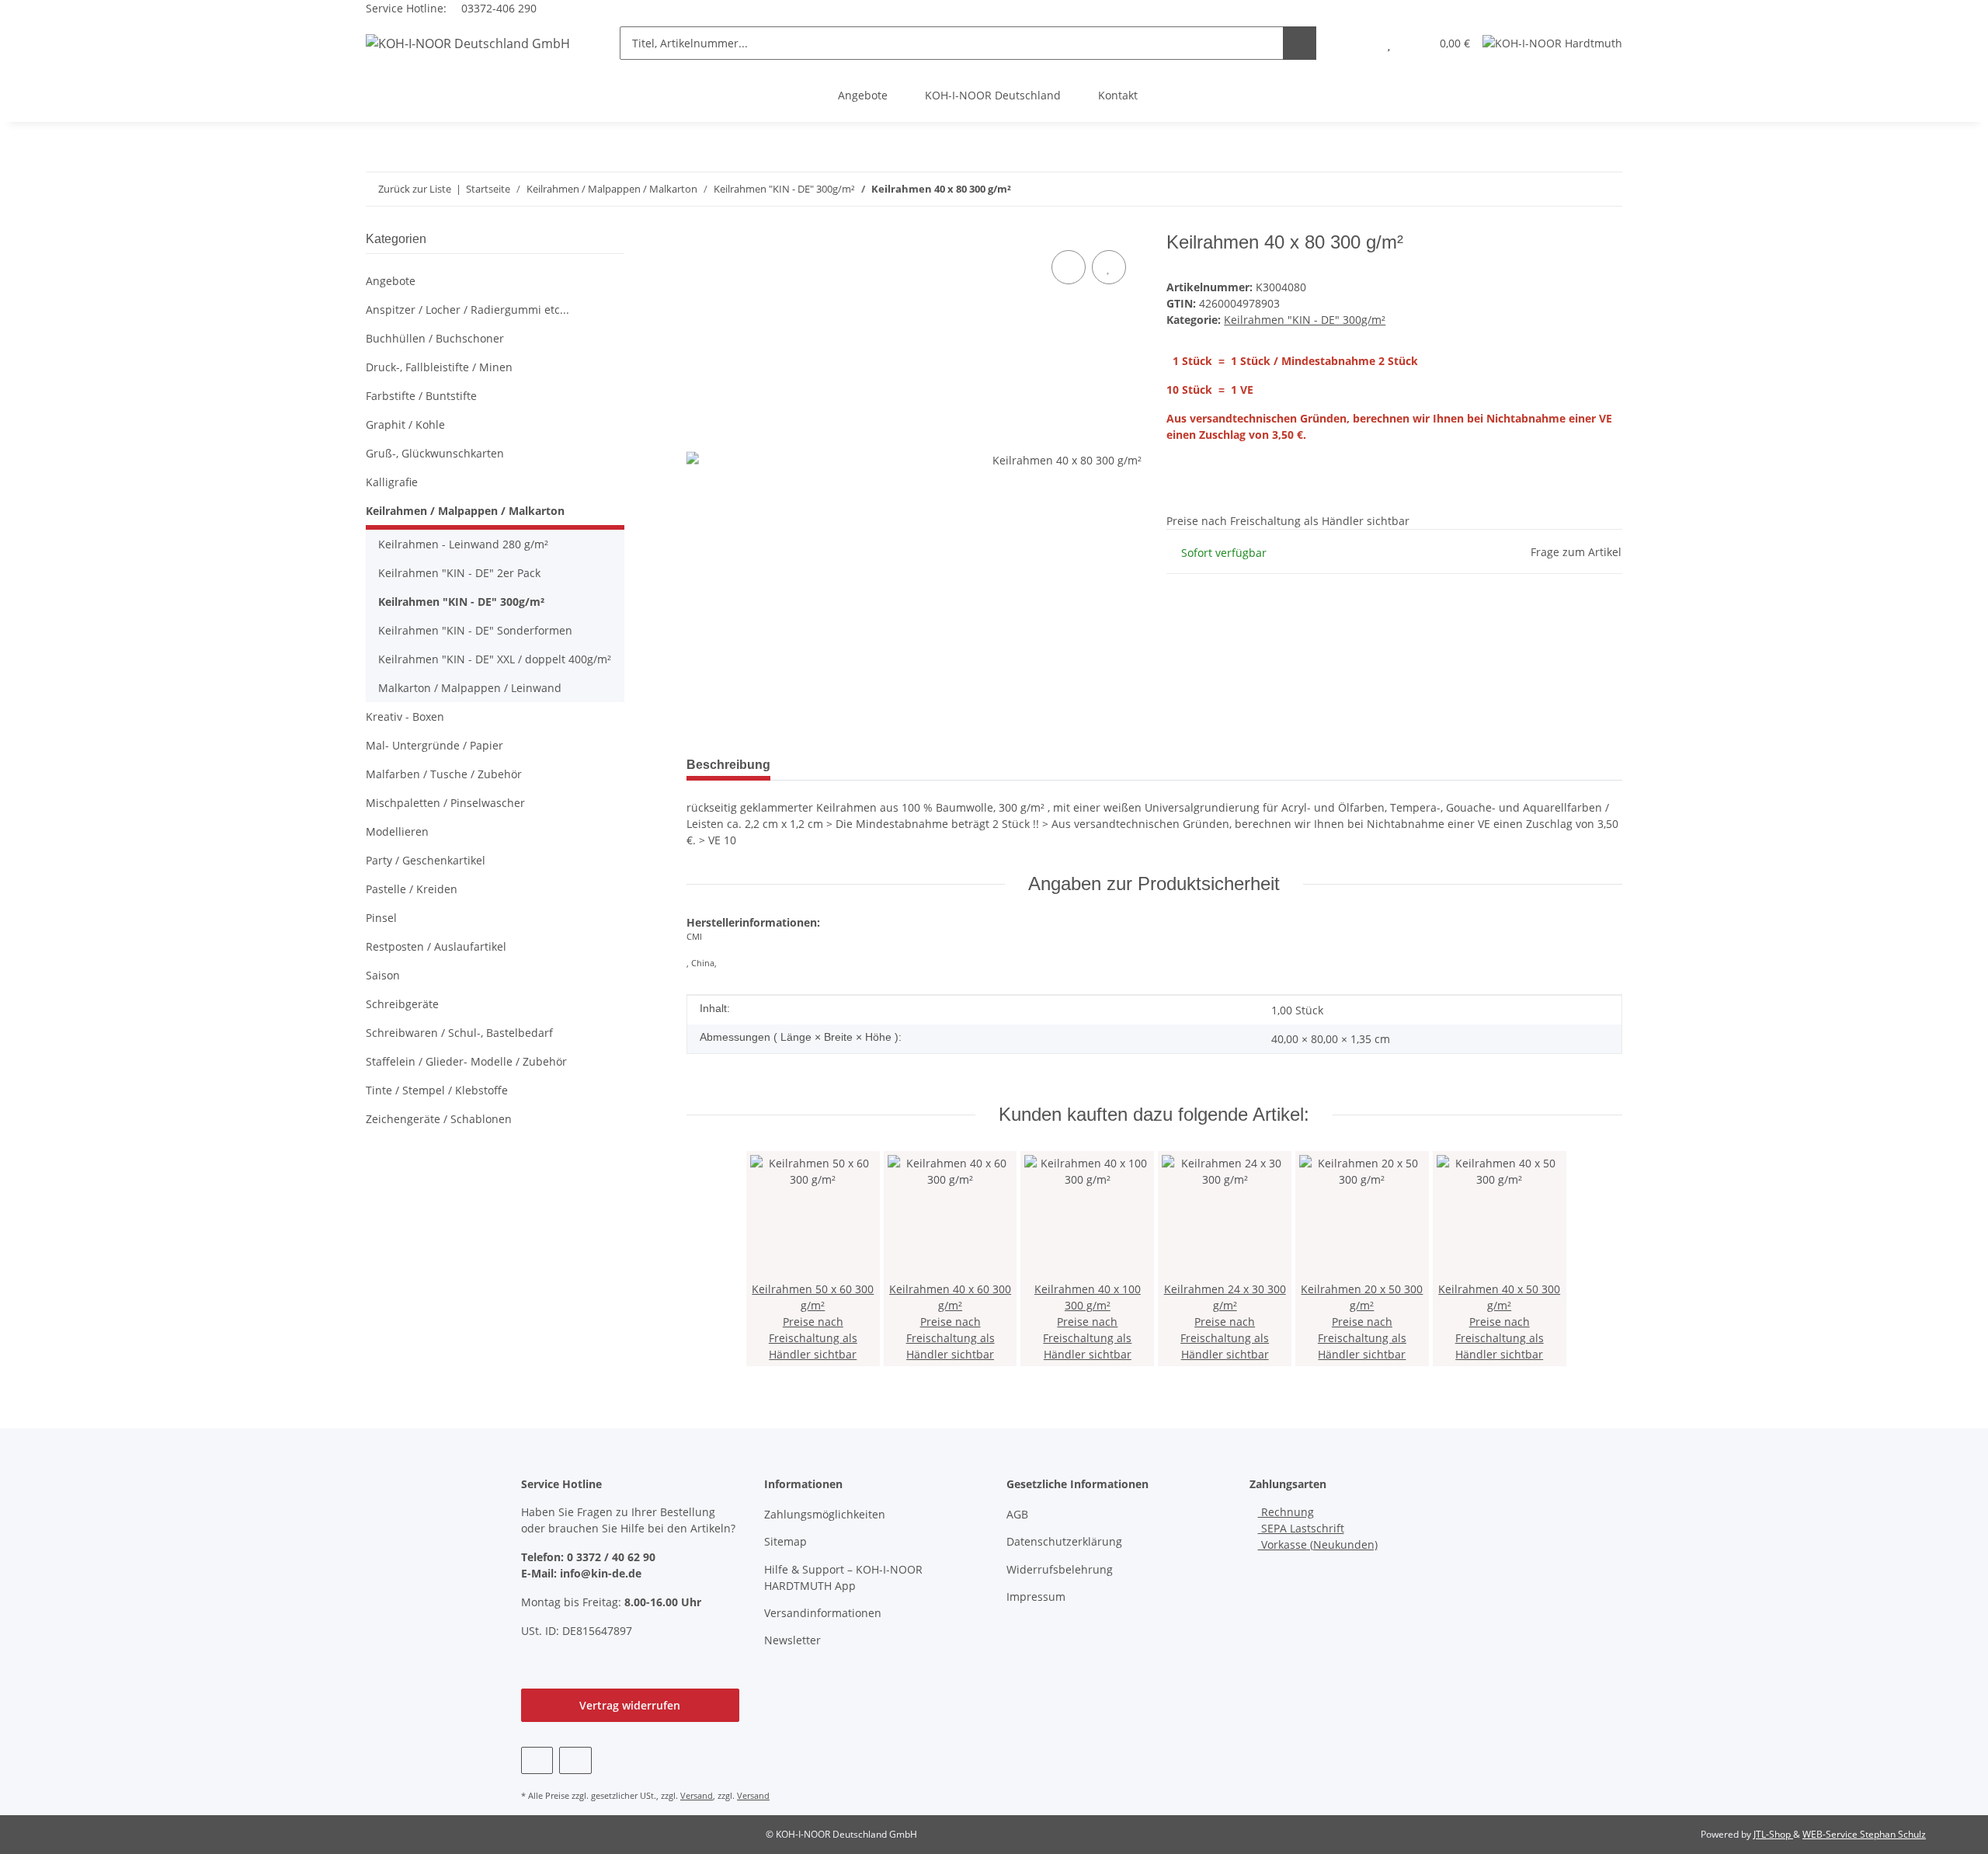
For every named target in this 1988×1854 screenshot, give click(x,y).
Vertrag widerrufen (630, 1705)
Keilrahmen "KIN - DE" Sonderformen (475, 630)
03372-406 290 (497, 8)
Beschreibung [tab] (728, 765)
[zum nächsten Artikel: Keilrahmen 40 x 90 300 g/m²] (1572, 189)
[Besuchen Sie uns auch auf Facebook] (537, 1760)
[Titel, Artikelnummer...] (1300, 43)
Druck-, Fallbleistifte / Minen (439, 367)
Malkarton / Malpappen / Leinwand (470, 688)
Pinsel (381, 918)
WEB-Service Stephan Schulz (1864, 1834)
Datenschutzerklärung (1064, 1541)
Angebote (863, 95)
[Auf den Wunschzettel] (1109, 267)
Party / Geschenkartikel (426, 860)
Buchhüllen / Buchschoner (435, 338)
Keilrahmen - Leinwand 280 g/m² (463, 544)
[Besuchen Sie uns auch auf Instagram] (575, 1760)
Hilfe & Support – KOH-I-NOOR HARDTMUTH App (843, 1577)
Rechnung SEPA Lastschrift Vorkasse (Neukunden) (1318, 1528)
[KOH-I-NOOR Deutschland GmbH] (468, 43)
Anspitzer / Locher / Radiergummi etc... (467, 310)
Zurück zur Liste (415, 189)
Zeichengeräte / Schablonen (439, 1119)
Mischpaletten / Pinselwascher (445, 803)
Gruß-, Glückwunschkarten (435, 453)
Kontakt (1118, 95)
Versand (697, 1795)
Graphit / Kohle (405, 424)
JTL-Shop (1773, 1834)
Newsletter (792, 1640)
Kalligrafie (392, 482)
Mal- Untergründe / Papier (434, 745)
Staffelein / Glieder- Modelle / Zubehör (466, 1061)
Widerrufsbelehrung (1060, 1569)
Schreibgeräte (402, 1004)
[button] (1358, 43)
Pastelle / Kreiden (412, 889)
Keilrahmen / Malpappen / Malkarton (465, 511)
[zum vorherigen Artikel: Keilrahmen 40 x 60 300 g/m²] (1606, 189)
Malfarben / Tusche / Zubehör (444, 774)
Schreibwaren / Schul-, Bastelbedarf (459, 1033)
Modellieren (397, 831)
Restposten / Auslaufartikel (436, 946)
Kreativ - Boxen (405, 717)
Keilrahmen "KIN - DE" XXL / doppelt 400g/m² (495, 659)
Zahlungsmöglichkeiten (825, 1514)
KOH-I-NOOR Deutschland (993, 95)
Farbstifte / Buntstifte (421, 396)
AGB (1017, 1514)
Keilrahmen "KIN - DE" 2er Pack (459, 573)
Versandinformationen (823, 1613)
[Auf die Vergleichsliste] (1069, 267)
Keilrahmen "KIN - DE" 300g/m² (1305, 320)
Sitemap (785, 1541)
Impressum (1036, 1597)
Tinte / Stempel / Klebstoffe (437, 1090)
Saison (383, 975)
